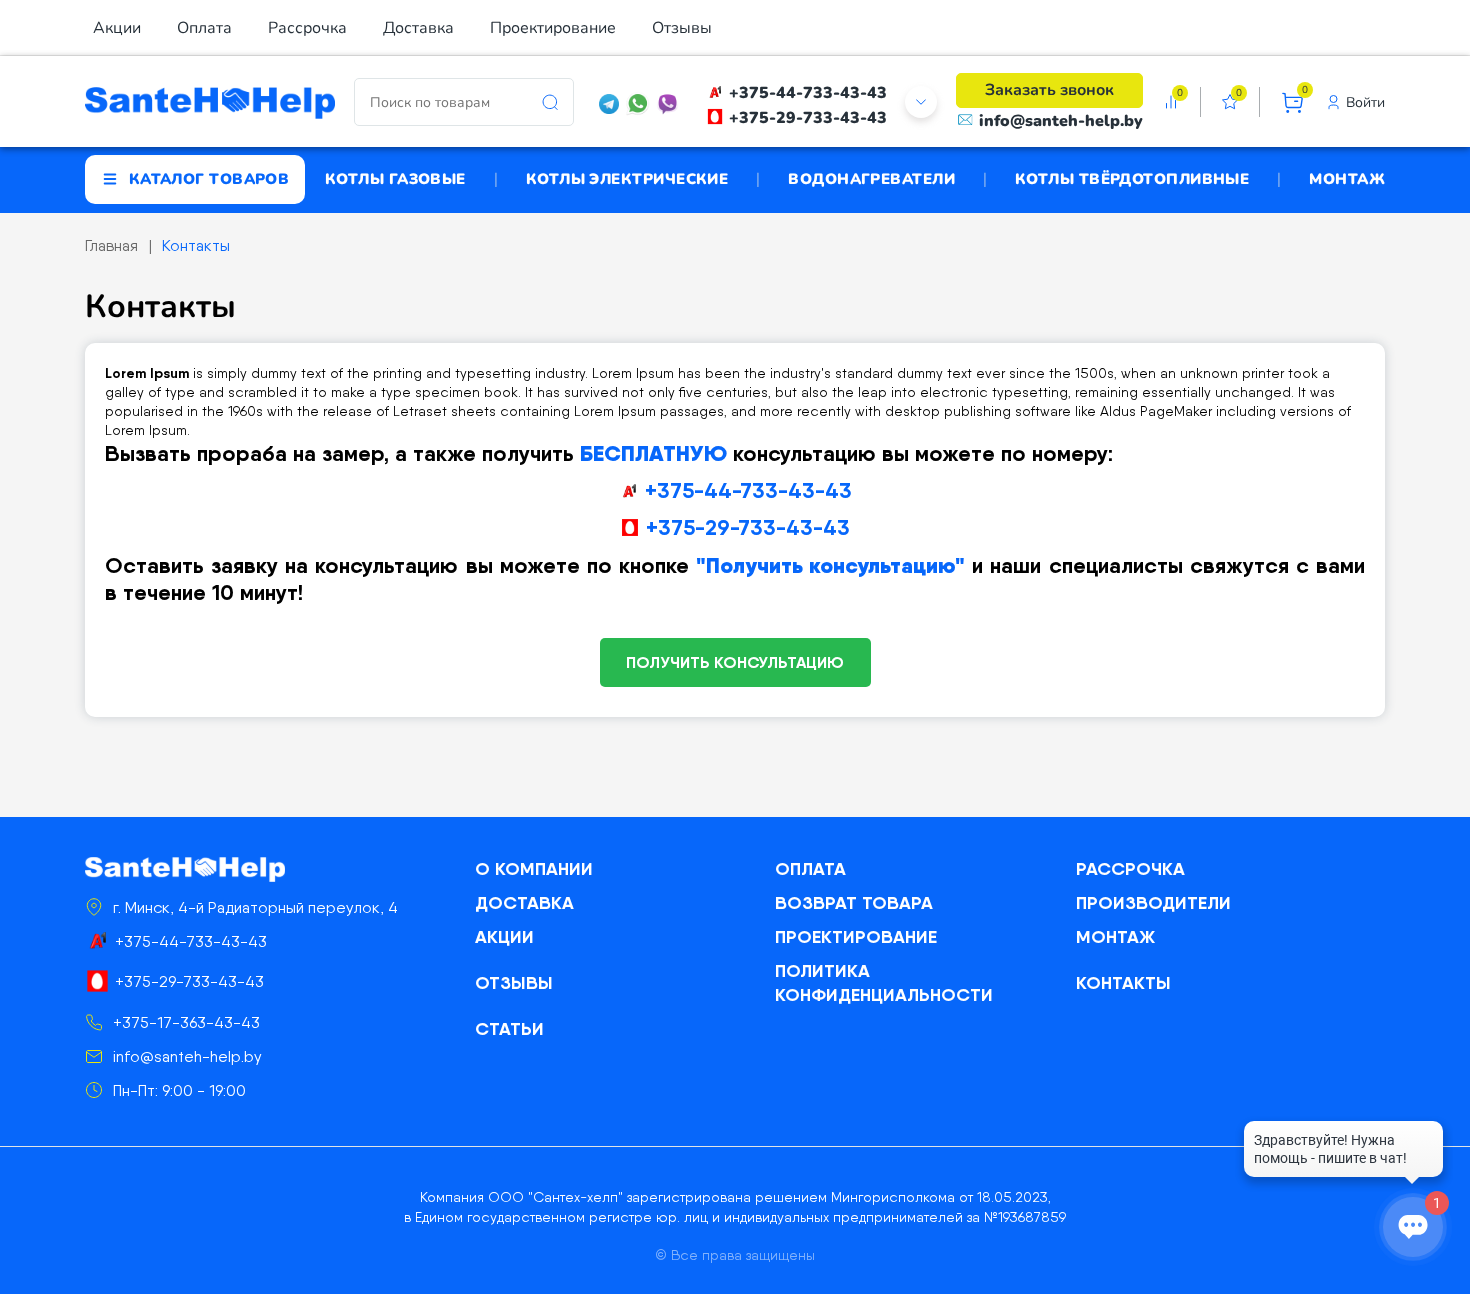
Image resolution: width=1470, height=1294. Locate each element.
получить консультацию (735, 662)
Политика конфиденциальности (884, 982)
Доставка (418, 28)
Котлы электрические (627, 179)
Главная (111, 245)
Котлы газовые (395, 179)
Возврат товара (854, 902)
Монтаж (1347, 179)
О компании (534, 868)
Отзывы (682, 28)
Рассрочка (307, 28)
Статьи (509, 1028)
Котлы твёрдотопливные (1132, 179)
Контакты (196, 245)
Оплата (204, 28)
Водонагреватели (871, 179)
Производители (1153, 902)
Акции (117, 28)
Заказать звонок (1049, 90)
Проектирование (553, 28)
